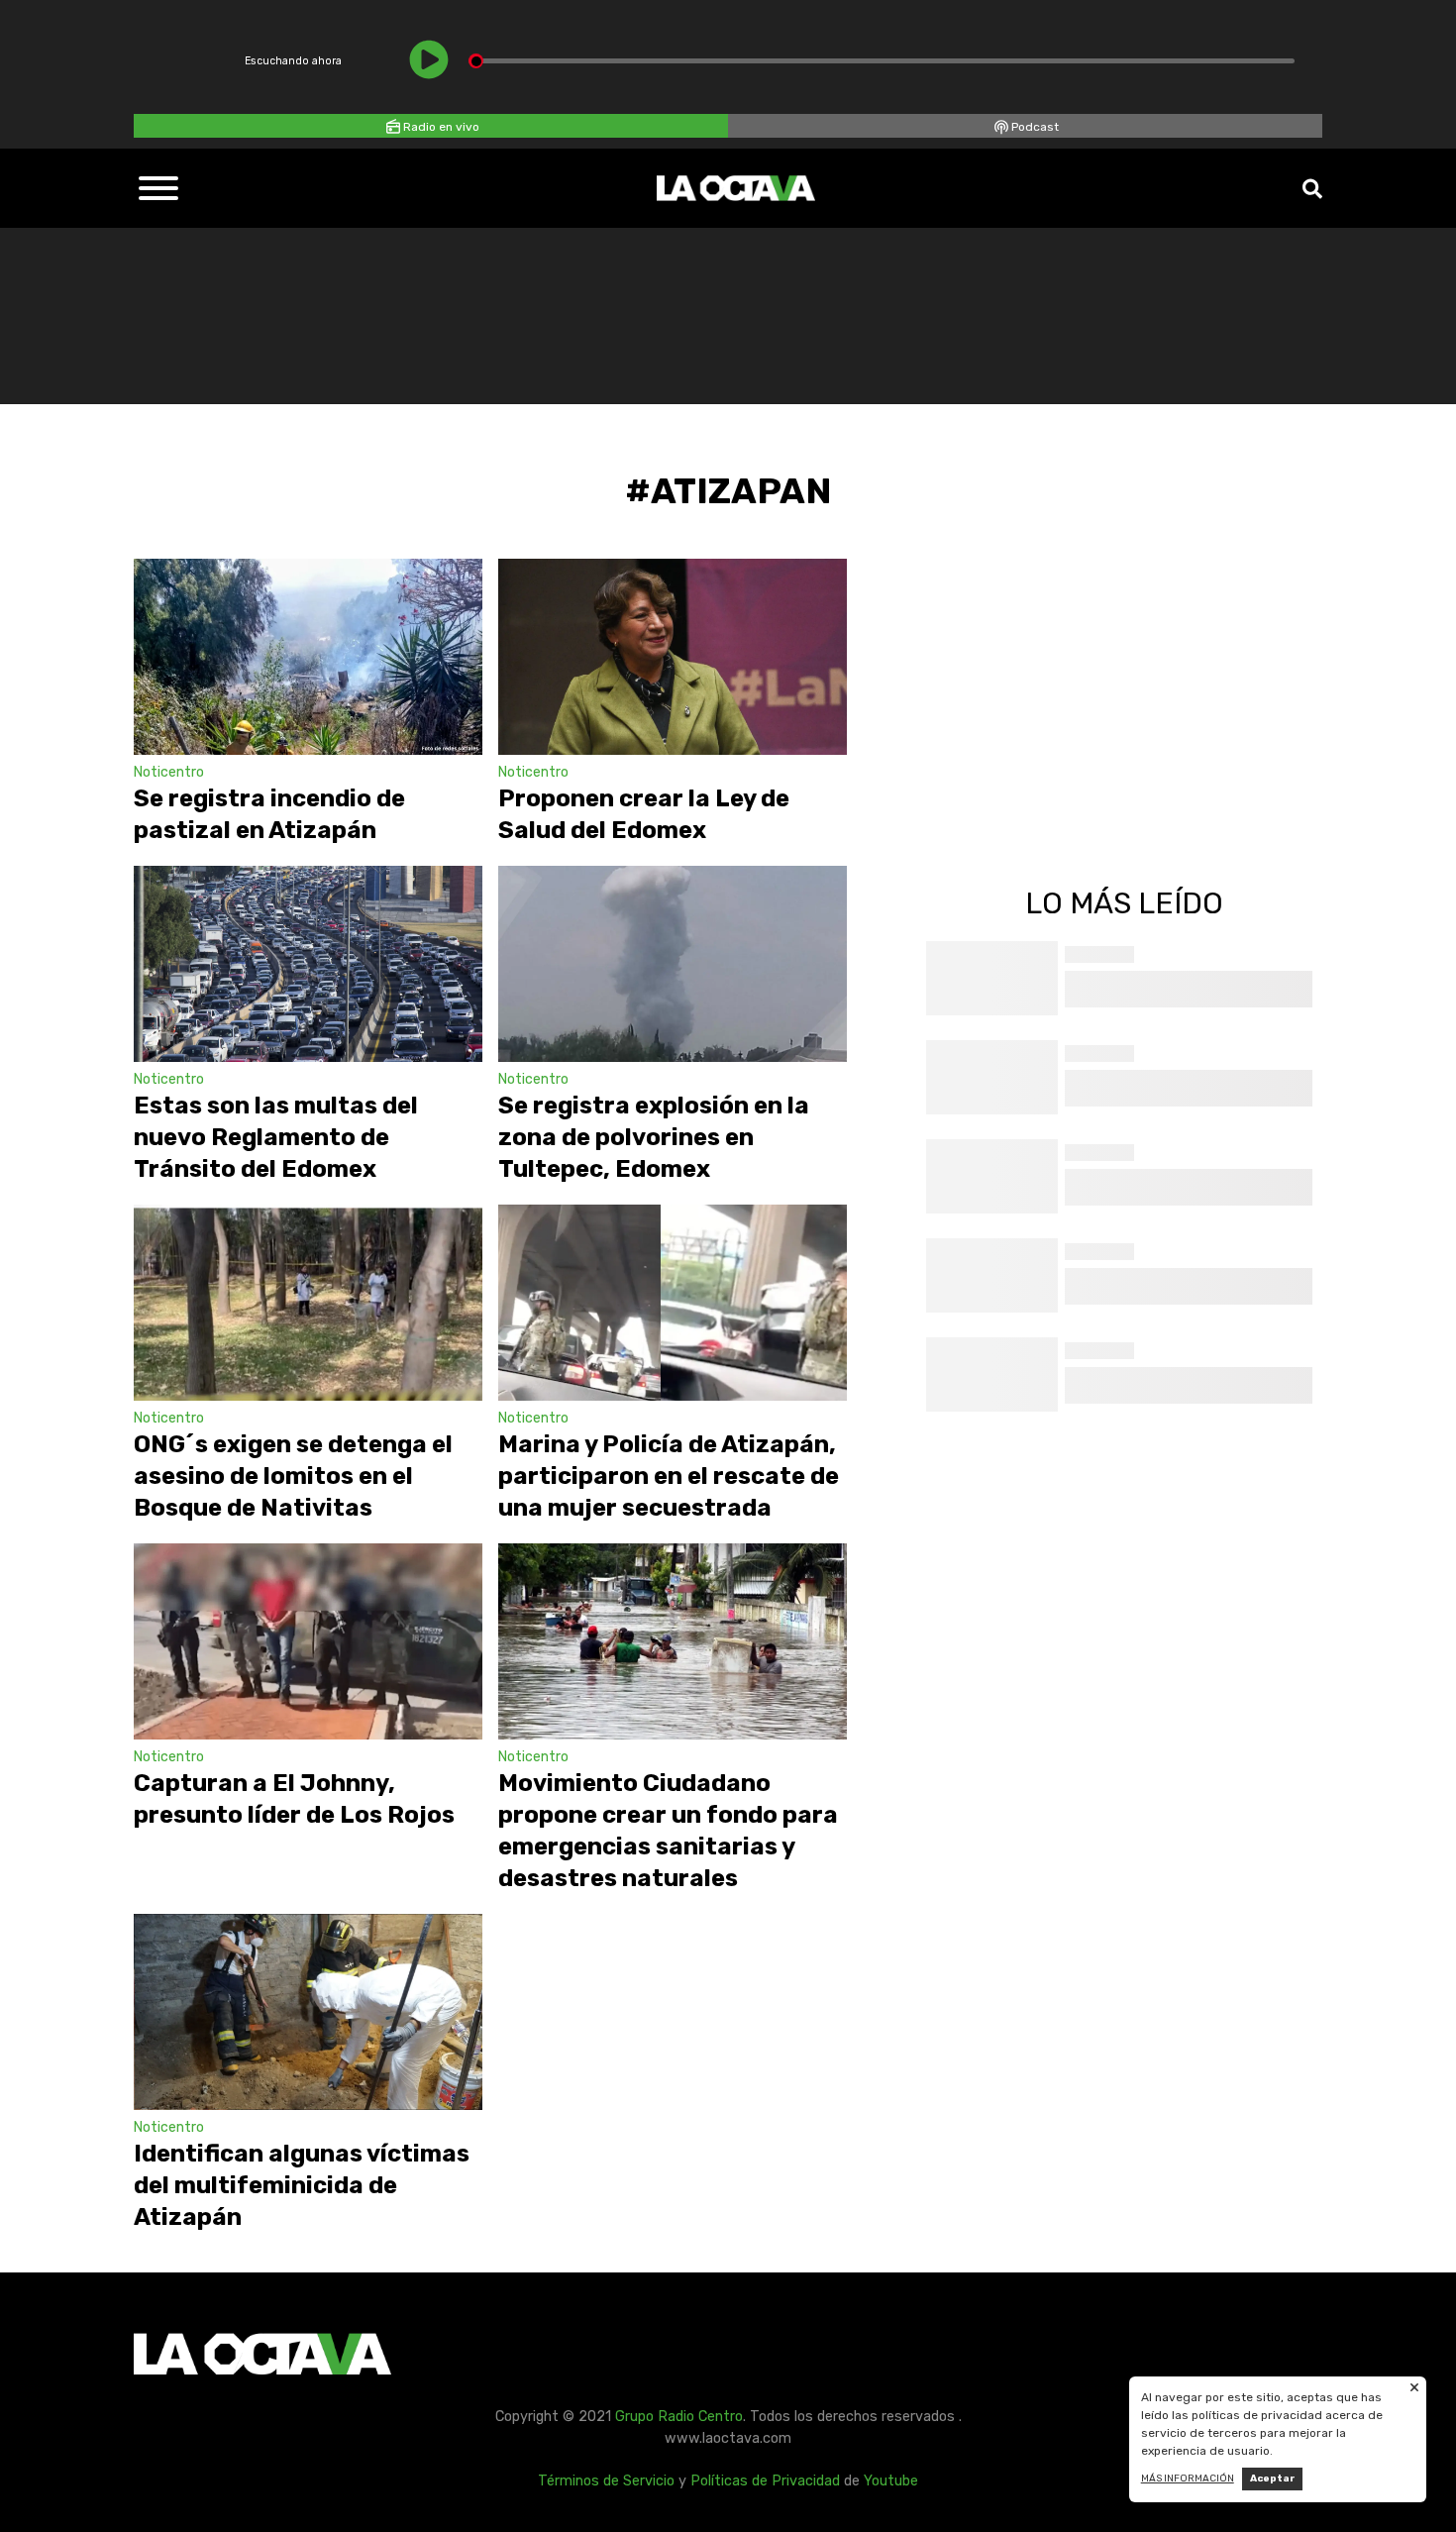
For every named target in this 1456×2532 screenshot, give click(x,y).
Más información (1188, 2479)
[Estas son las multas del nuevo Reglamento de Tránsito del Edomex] (308, 964)
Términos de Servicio (606, 2481)
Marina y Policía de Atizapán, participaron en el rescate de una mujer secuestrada (669, 1476)
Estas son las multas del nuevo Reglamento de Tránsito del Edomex (276, 1137)
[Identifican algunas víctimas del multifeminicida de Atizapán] (308, 2012)
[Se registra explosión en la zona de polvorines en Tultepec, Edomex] (673, 964)
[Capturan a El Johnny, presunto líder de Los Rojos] (308, 1641)
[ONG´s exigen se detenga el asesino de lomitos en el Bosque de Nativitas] (308, 1303)
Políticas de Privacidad (765, 2481)
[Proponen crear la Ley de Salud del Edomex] (673, 657)
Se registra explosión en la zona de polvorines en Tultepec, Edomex (654, 1137)
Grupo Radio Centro (679, 2417)
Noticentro (169, 772)
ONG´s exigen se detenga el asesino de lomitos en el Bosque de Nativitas (293, 1476)
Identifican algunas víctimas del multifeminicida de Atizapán (302, 2185)
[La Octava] (736, 188)
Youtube (891, 2481)
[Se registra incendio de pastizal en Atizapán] (308, 657)
